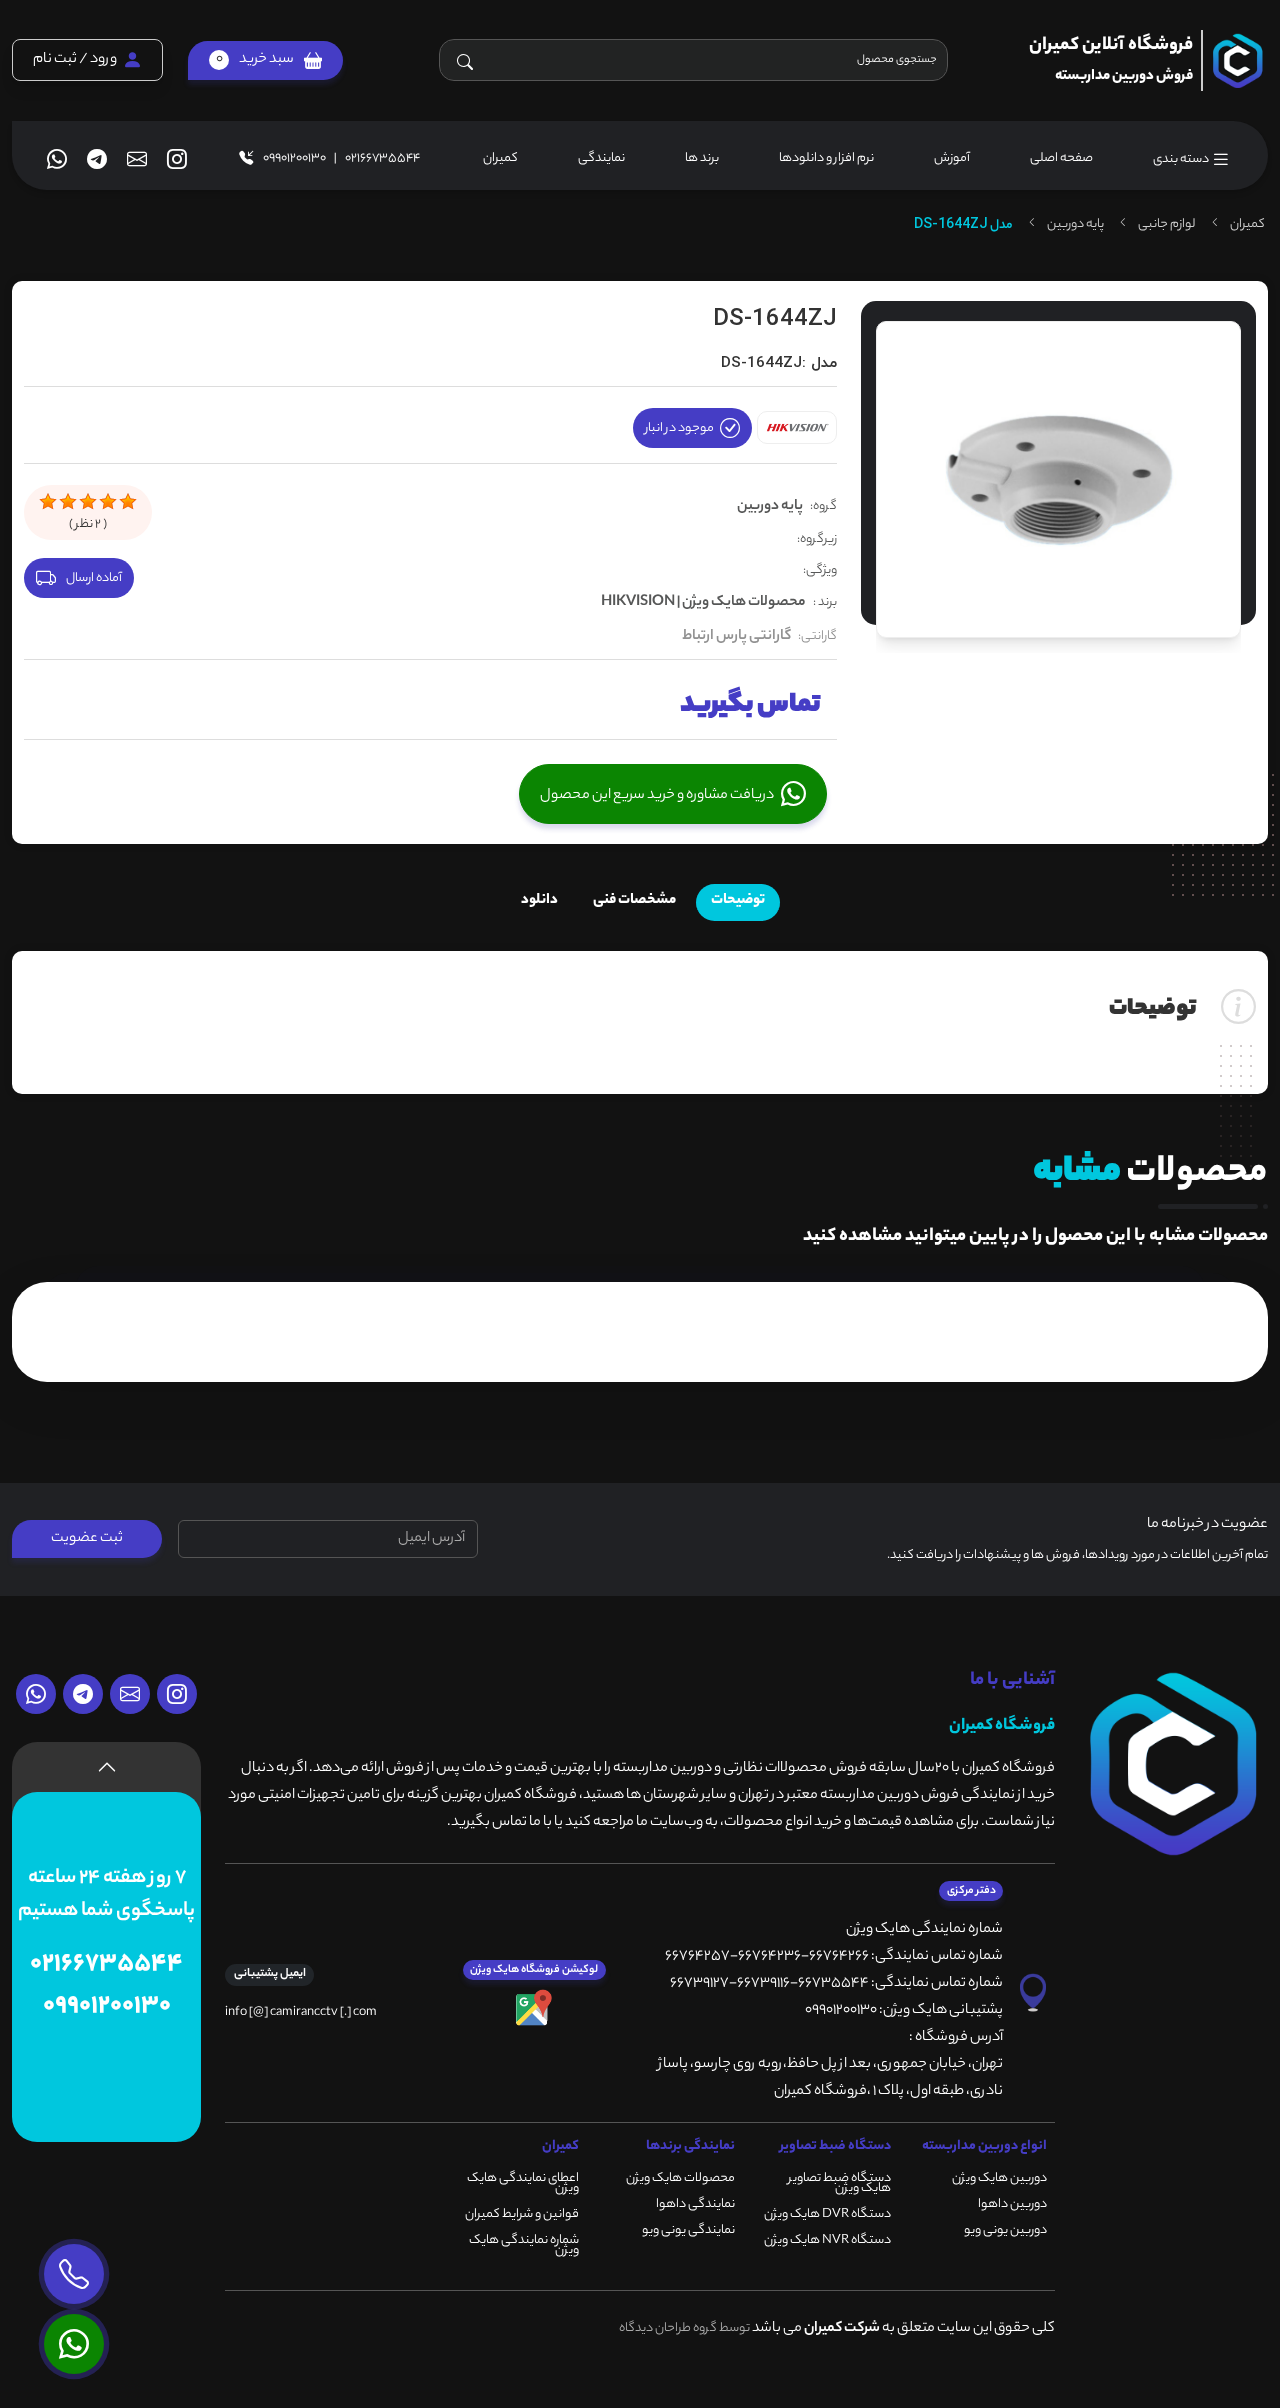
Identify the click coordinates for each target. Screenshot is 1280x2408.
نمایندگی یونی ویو (688, 2230)
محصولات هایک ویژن (680, 2178)
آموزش (952, 158)
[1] (48, 502)
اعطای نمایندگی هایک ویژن (523, 2183)
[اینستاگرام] (177, 159)
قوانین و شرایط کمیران (522, 2214)
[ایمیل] (137, 159)
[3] (88, 502)
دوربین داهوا (1012, 2204)
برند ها (702, 158)
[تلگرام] (97, 159)
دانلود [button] (539, 901)
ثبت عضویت (87, 1539)
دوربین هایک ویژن (999, 2178)
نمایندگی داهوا (695, 2204)
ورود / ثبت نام (75, 61)
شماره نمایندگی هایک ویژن (524, 2245)
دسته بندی (1182, 159)
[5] (128, 502)
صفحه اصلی (1061, 158)
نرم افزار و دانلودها (826, 158)
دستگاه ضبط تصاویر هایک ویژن (839, 2183)
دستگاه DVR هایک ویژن (827, 2214)
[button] (265, 60)
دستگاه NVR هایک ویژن (827, 2240)
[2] (68, 502)
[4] (108, 502)
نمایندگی (601, 158)
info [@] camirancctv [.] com (301, 2012)
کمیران (500, 158)
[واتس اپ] (57, 159)
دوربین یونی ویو (1005, 2230)
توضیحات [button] (738, 901)
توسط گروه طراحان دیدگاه (684, 2328)
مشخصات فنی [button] (634, 901)
